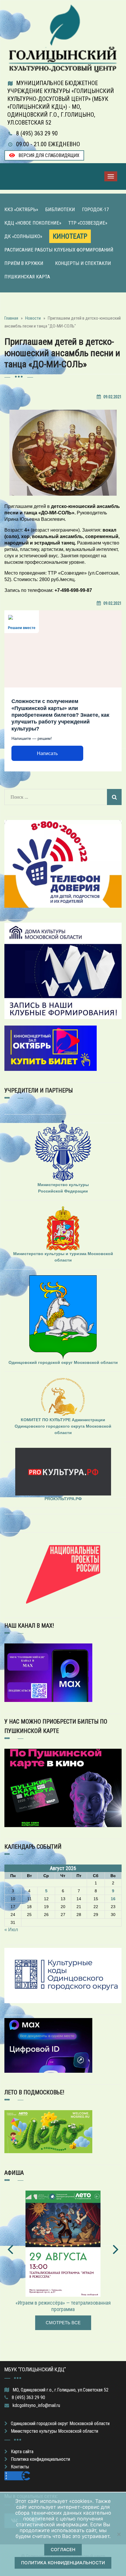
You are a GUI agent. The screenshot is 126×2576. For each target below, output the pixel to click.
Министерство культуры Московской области (55, 2431)
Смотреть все (63, 2323)
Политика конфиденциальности (40, 2459)
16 (113, 1899)
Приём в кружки (24, 263)
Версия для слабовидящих (48, 155)
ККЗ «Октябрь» (21, 209)
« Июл (11, 1930)
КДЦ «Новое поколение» (33, 223)
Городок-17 (95, 209)
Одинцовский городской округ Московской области (60, 2423)
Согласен (63, 2550)
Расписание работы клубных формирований (59, 250)
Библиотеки (60, 209)
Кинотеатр (70, 236)
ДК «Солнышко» (23, 236)
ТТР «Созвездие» (88, 223)
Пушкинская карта (27, 277)
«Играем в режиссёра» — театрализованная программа (63, 2306)
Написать (47, 753)
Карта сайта (22, 2452)
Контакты (20, 2467)
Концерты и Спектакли (83, 263)
